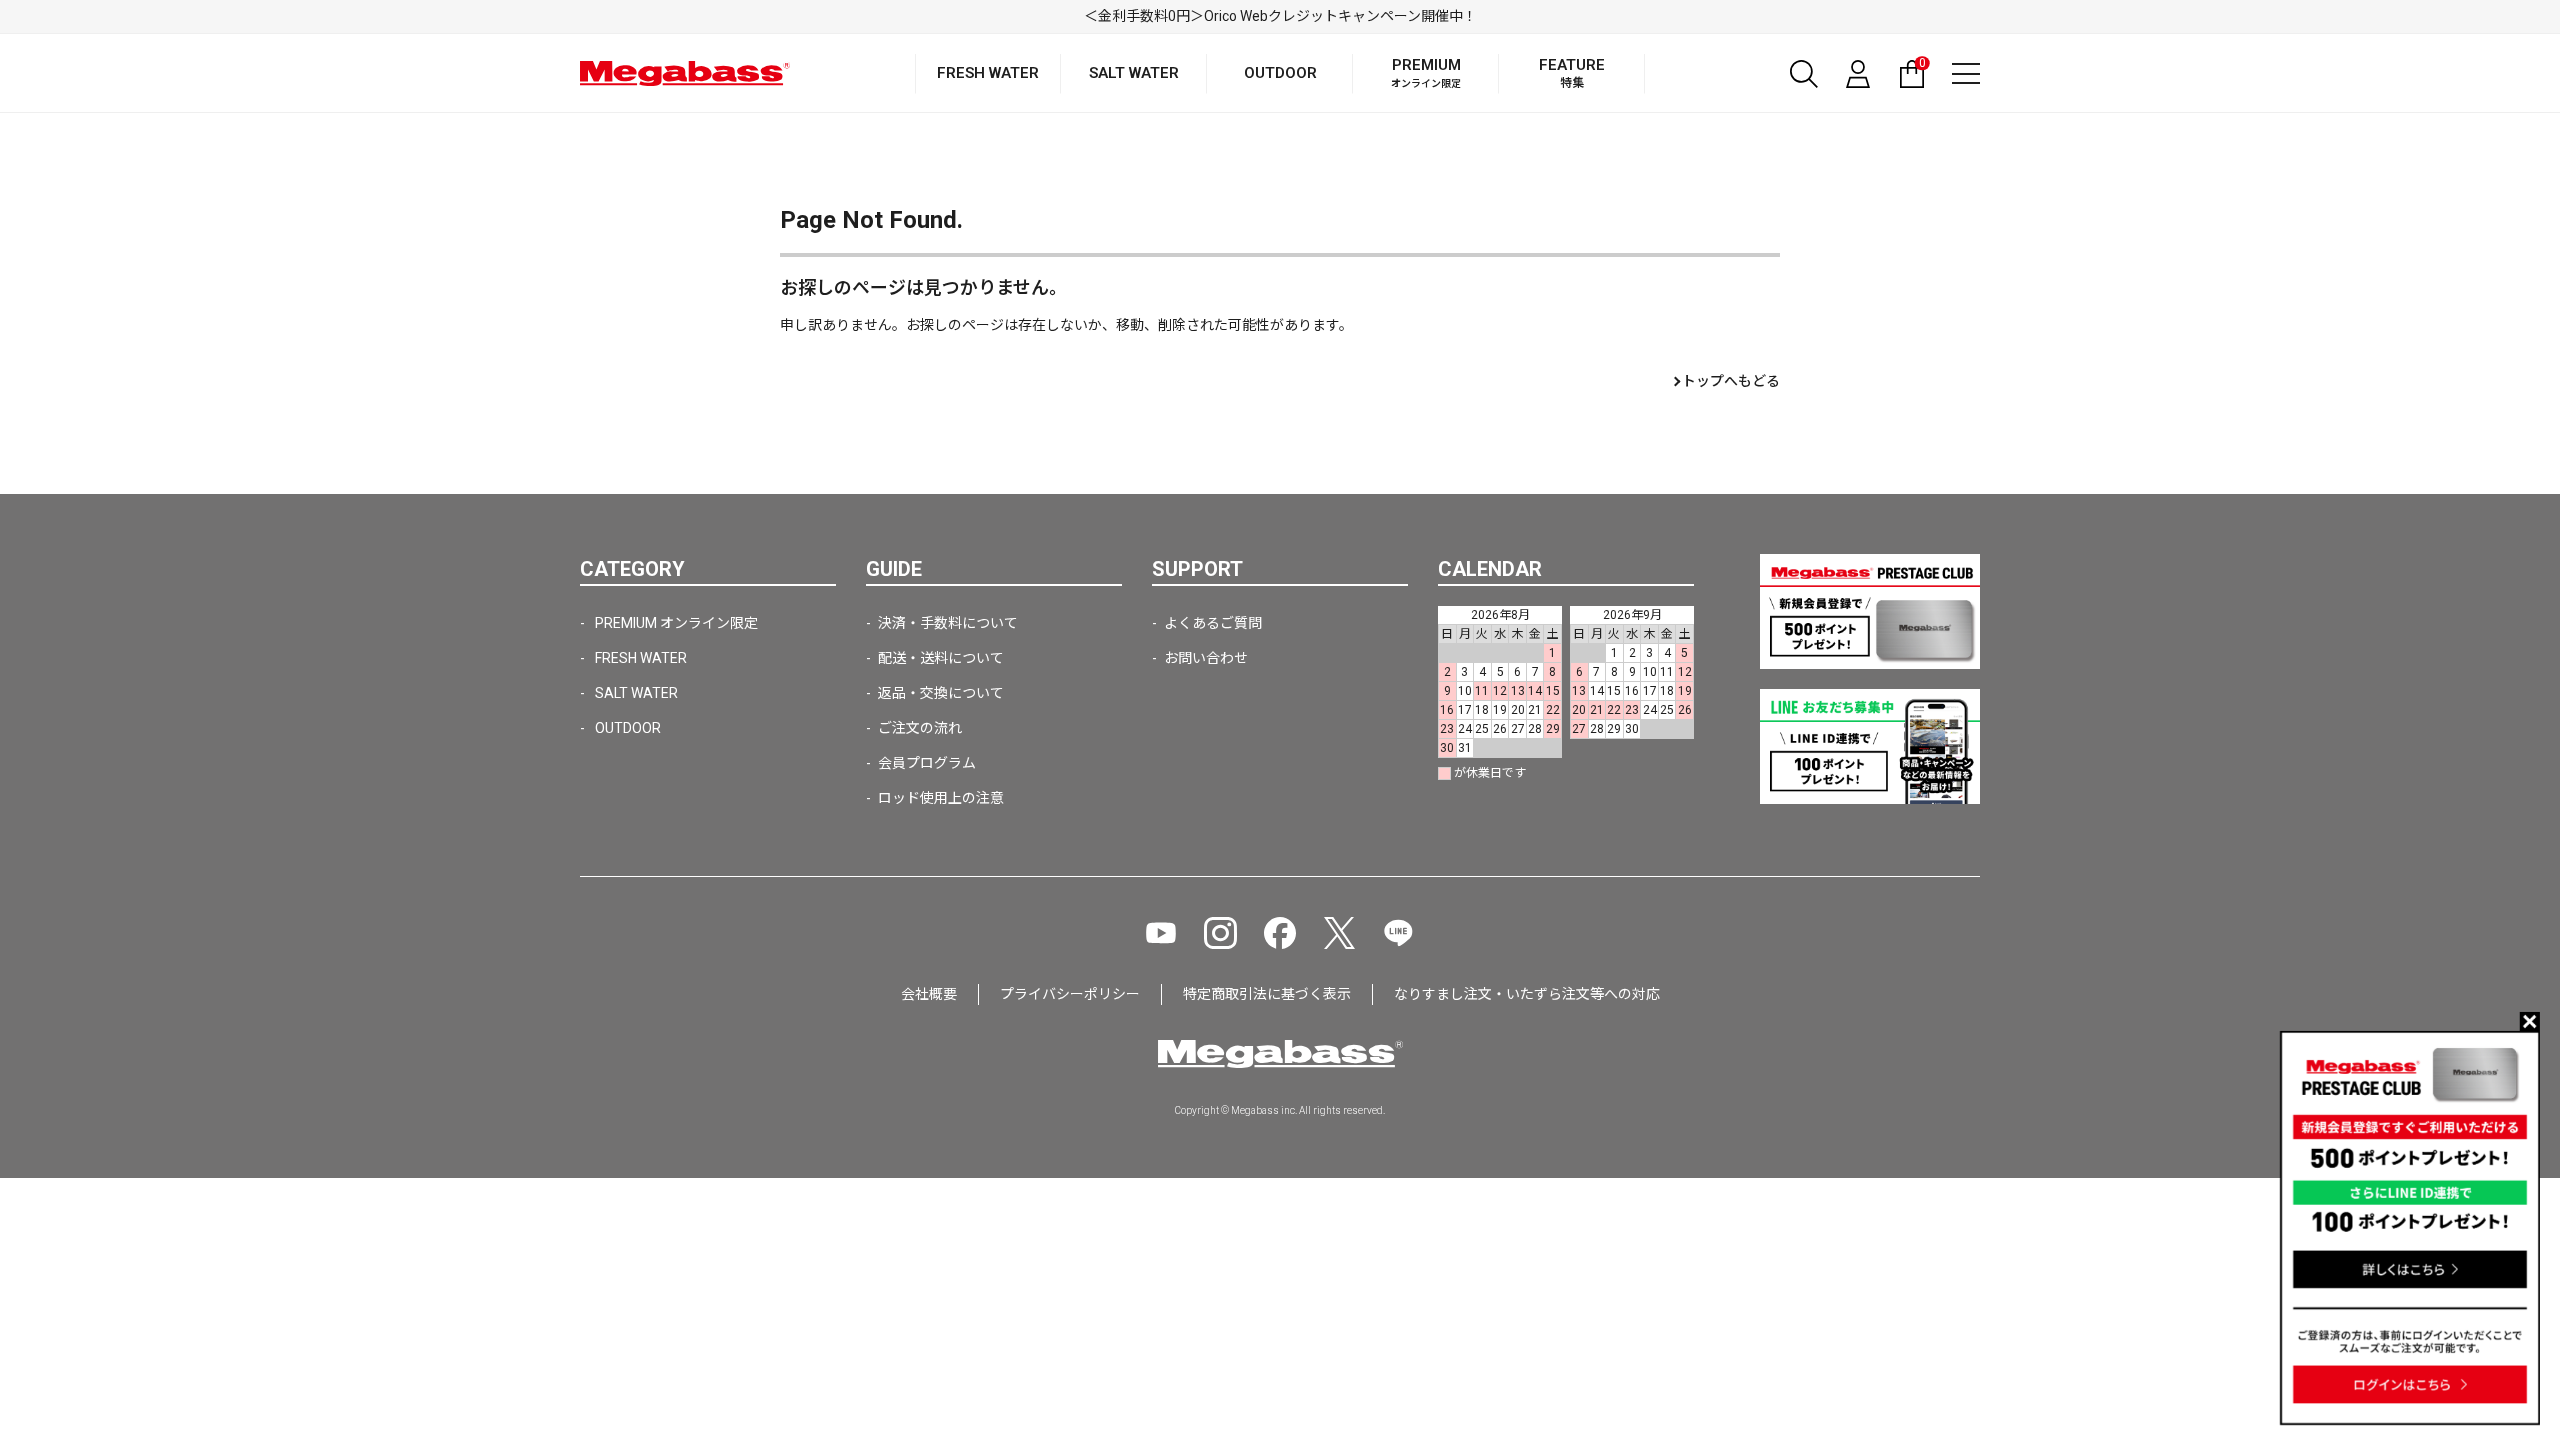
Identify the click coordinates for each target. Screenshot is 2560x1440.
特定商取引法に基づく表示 (1267, 994)
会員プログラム (927, 763)
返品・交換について (941, 693)
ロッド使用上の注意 (941, 798)
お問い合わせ (1206, 658)
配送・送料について (941, 658)
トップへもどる (1731, 381)
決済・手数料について (948, 623)
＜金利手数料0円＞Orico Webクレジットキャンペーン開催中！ (1280, 16)
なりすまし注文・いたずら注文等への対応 (1527, 994)
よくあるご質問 (1213, 623)
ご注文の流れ (920, 728)
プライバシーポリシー (1070, 994)
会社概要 (929, 994)
